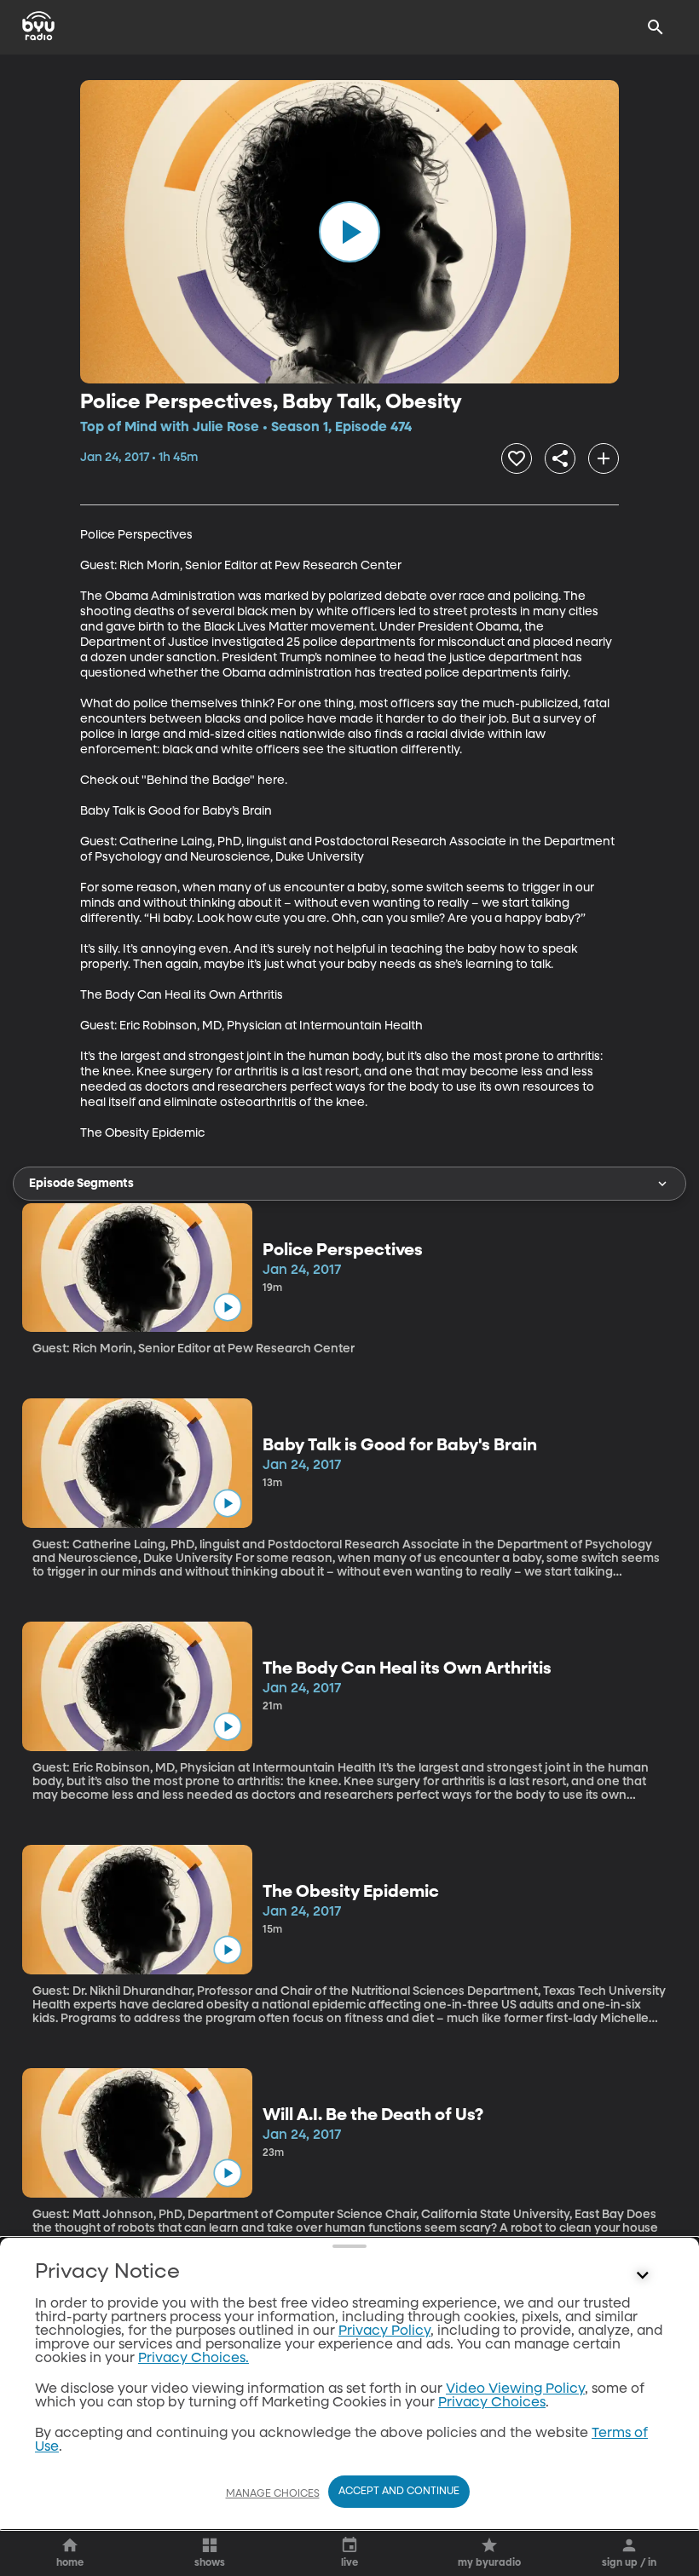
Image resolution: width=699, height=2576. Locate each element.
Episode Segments (81, 1184)
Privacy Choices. (194, 2359)
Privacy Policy (384, 2331)
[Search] (656, 27)
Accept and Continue (399, 2492)
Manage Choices (273, 2494)
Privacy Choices (492, 2403)
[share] (560, 458)
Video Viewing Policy (515, 2389)
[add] (604, 458)
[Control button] (643, 2276)
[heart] (517, 458)
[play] (349, 232)
